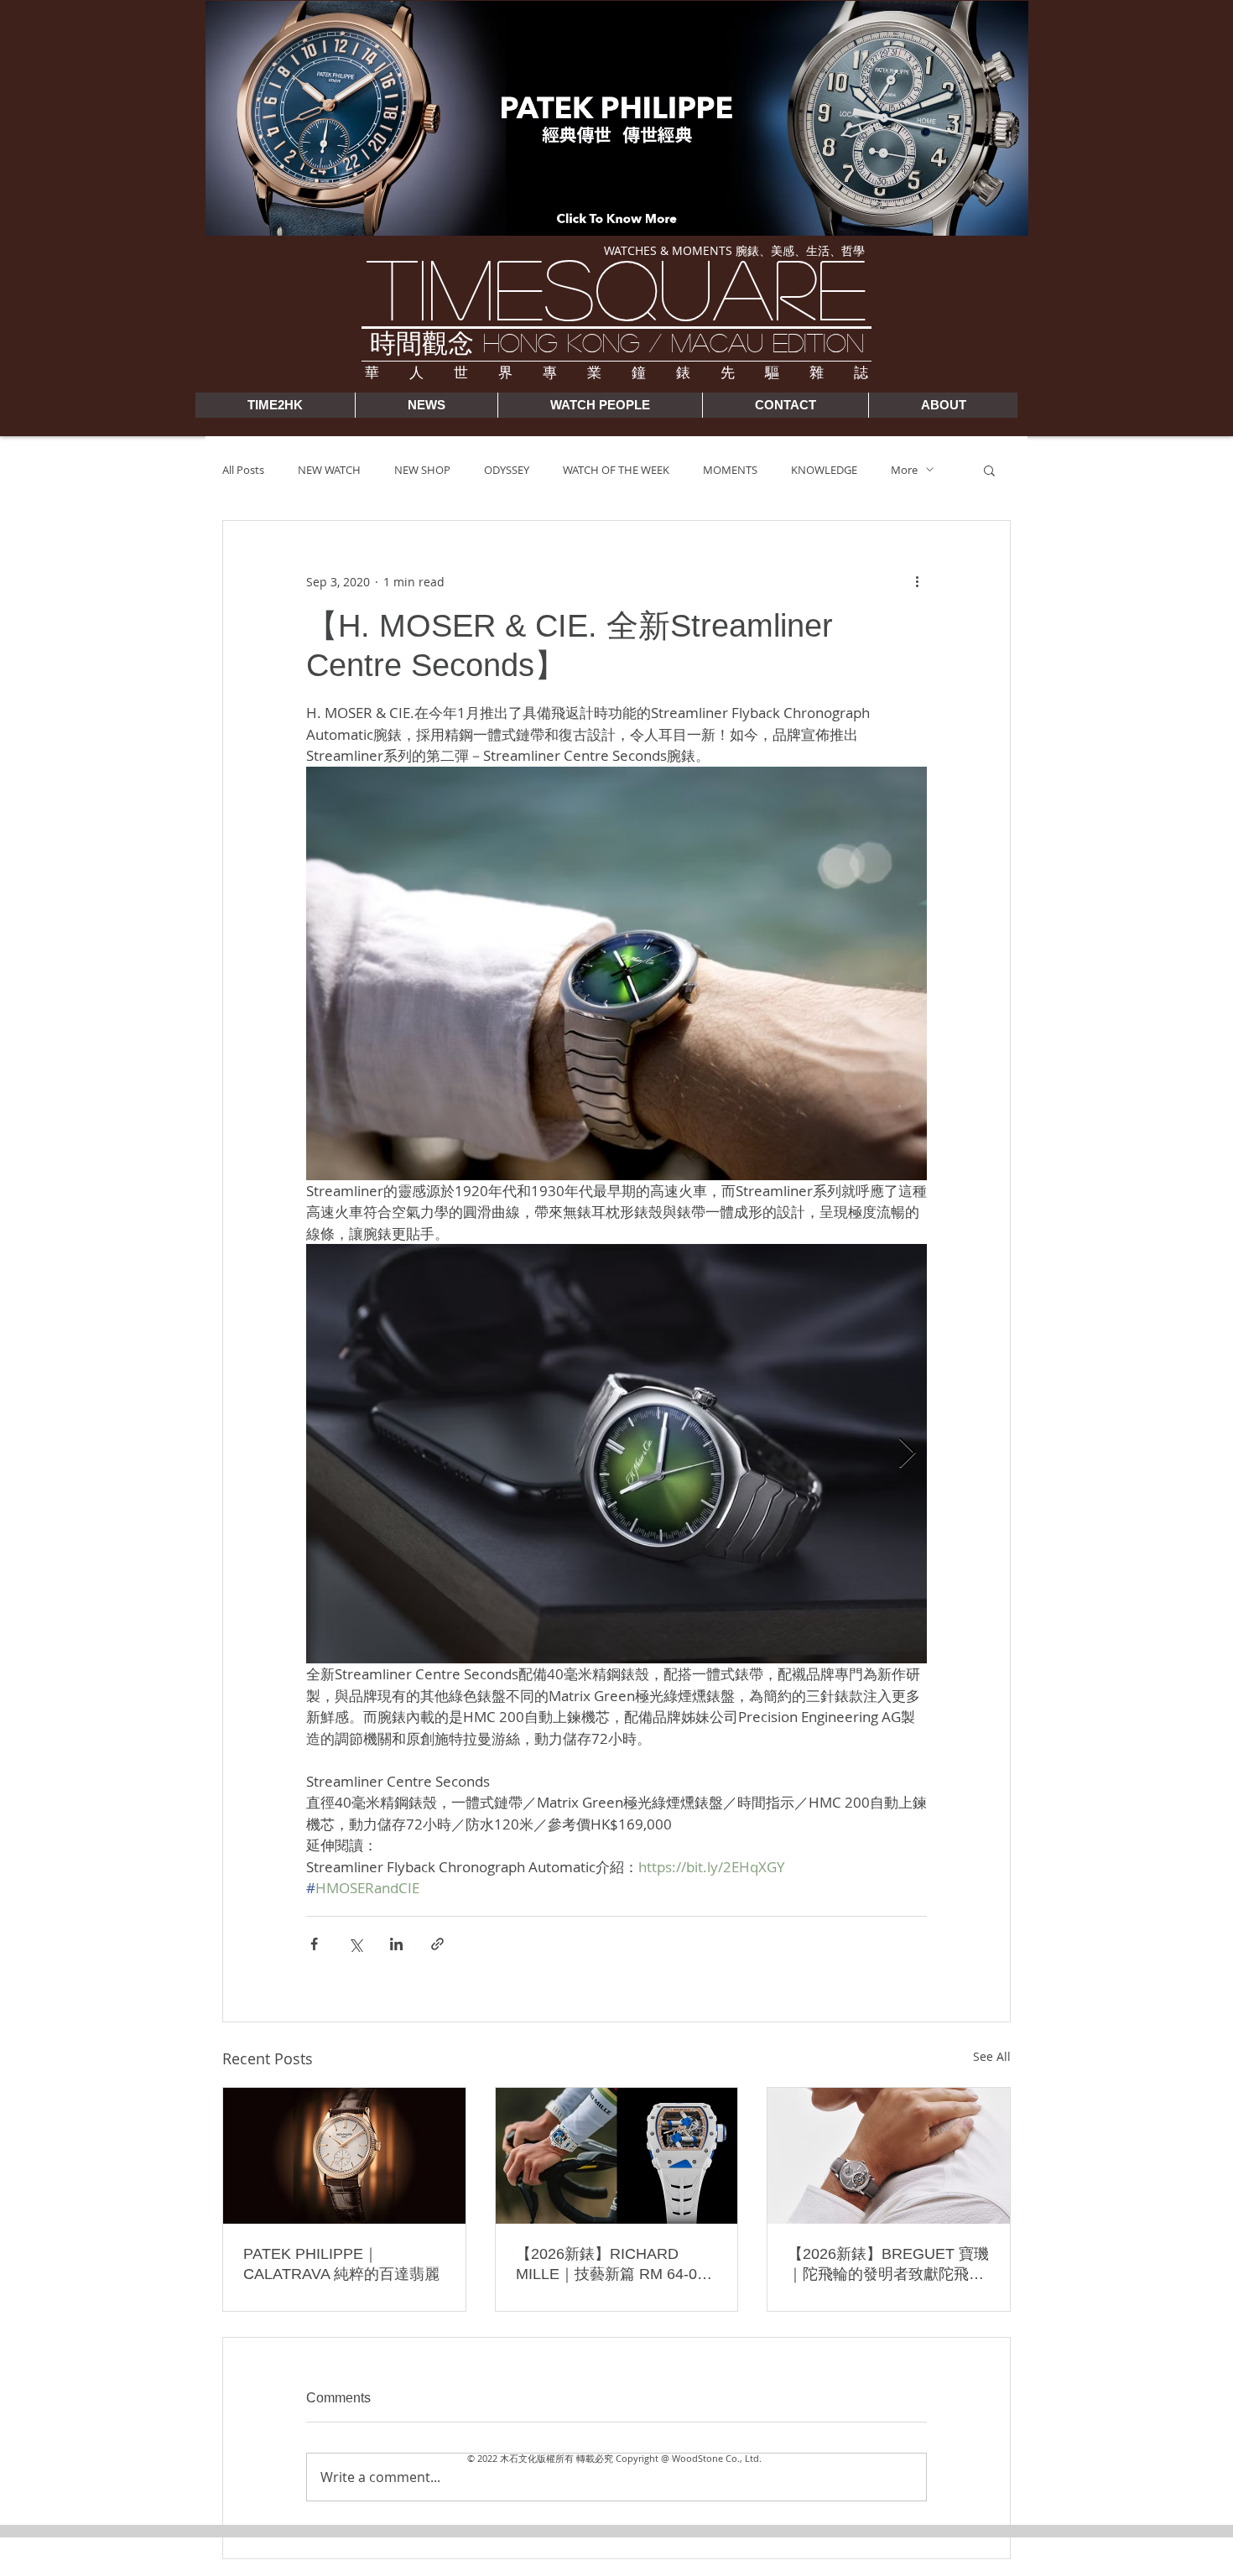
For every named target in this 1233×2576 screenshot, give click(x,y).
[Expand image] (616, 1454)
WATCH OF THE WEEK (616, 470)
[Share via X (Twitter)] (355, 1944)
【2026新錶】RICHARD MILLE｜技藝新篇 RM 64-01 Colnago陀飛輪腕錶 (611, 2265)
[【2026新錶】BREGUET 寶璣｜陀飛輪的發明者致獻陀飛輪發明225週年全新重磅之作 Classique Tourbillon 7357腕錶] (889, 2156)
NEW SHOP (422, 470)
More (904, 470)
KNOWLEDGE (824, 470)
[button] (989, 470)
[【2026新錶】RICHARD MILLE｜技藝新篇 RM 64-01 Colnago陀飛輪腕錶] (617, 2156)
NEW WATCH (329, 470)
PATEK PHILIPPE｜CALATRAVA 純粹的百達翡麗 (341, 2264)
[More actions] (917, 581)
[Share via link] (437, 1944)
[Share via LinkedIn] (396, 1944)
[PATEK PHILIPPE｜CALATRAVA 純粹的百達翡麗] (344, 2156)
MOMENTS (730, 470)
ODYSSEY (507, 470)
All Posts (243, 470)
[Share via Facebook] (314, 1944)
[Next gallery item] (907, 1454)
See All (992, 2056)
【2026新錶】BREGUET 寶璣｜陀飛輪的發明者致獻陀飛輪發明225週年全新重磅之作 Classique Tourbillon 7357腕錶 (888, 2265)
